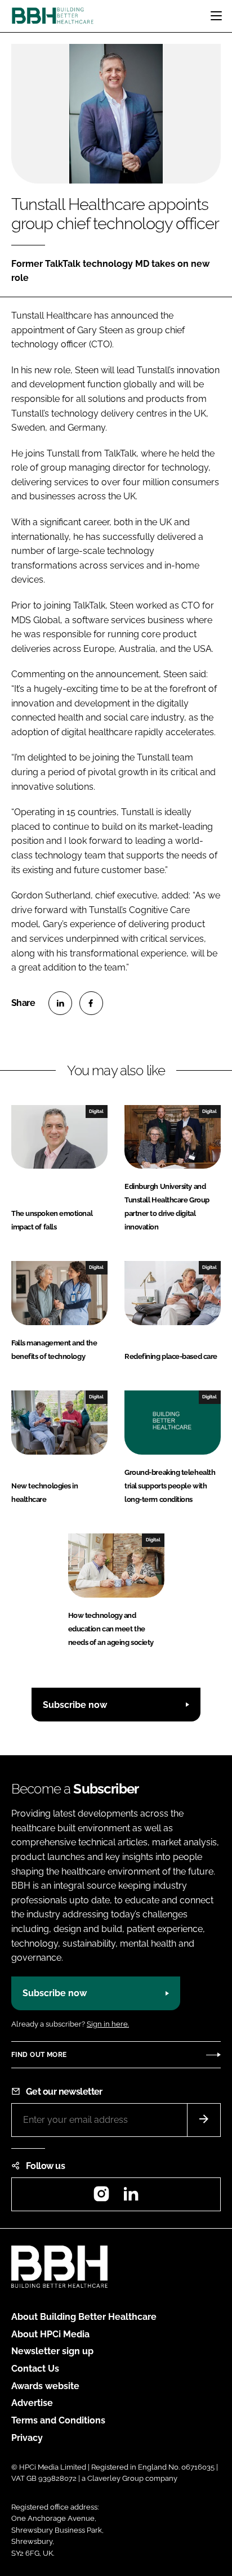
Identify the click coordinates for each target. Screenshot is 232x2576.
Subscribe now (75, 1705)
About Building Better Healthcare (84, 2317)
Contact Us (35, 2369)
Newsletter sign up (52, 2351)
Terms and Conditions (58, 2420)
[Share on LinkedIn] (60, 1003)
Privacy (27, 2438)
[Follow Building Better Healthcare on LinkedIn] (131, 2197)
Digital (96, 1111)
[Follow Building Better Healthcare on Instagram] (101, 2197)
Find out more (39, 2055)
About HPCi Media (50, 2334)
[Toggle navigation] (216, 16)
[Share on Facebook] (91, 1003)
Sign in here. (108, 2024)
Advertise (32, 2403)
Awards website (45, 2386)
